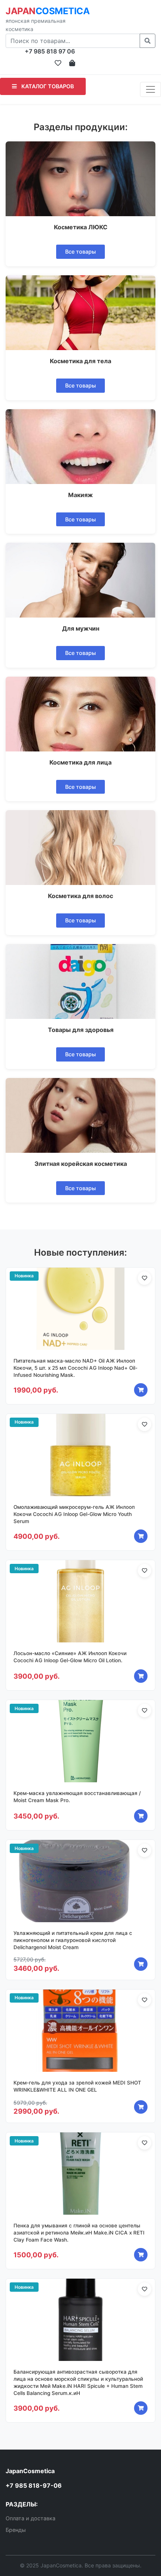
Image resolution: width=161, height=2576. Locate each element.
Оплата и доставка (31, 2518)
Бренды (16, 2530)
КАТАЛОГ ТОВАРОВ (47, 86)
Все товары (80, 252)
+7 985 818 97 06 (50, 51)
